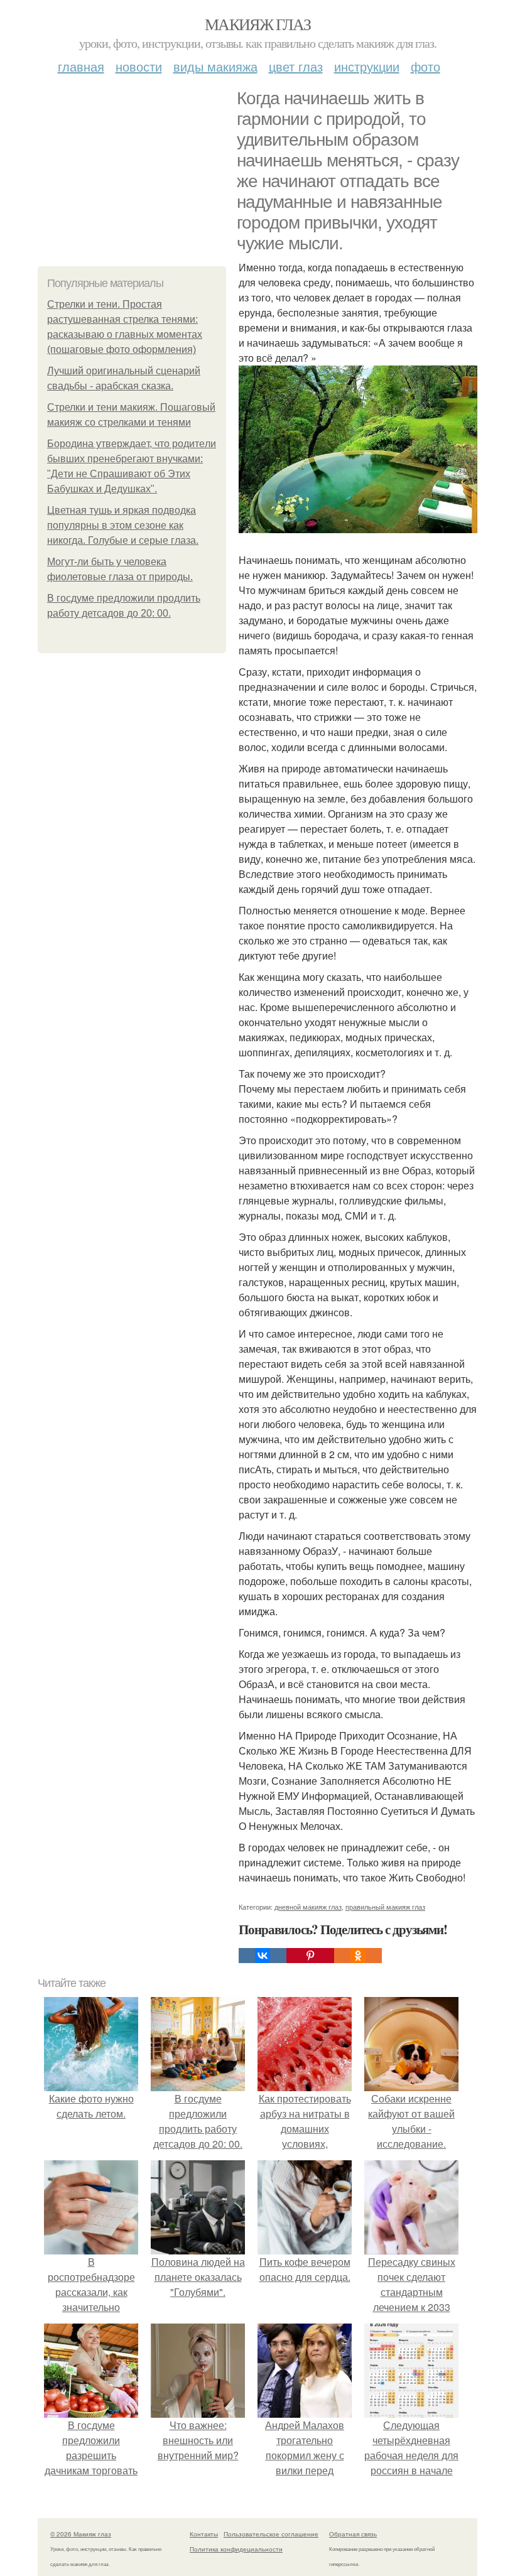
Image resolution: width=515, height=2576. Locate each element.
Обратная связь (353, 2534)
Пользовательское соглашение (271, 2534)
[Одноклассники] (358, 1956)
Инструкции (367, 66)
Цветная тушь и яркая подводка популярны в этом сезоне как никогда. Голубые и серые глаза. (123, 525)
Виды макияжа (215, 66)
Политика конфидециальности (236, 2549)
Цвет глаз (296, 66)
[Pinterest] (310, 1956)
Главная (81, 66)
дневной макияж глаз (308, 1907)
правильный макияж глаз (385, 1907)
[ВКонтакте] (263, 1956)
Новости (139, 66)
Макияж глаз (257, 24)
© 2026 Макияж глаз (81, 2534)
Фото (426, 66)
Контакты (204, 2534)
